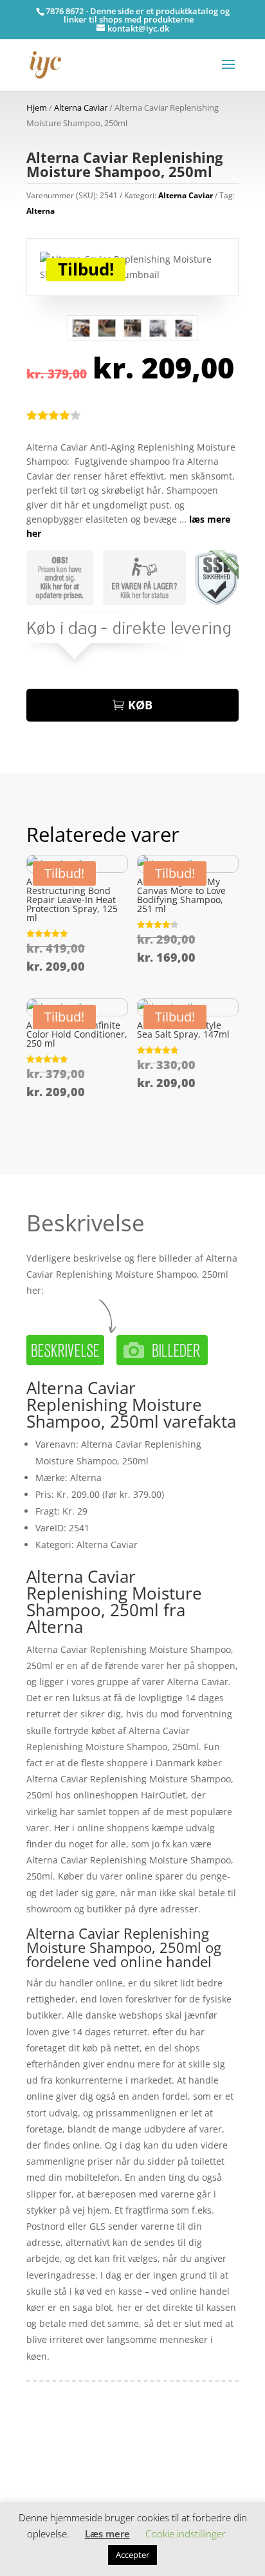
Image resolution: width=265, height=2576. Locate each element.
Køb (140, 705)
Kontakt (43, 2486)
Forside (42, 2447)
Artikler (75, 2447)
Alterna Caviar (81, 107)
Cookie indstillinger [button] (186, 2534)
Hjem (37, 107)
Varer (38, 2467)
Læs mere (107, 2534)
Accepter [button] (132, 2555)
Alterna (41, 211)
